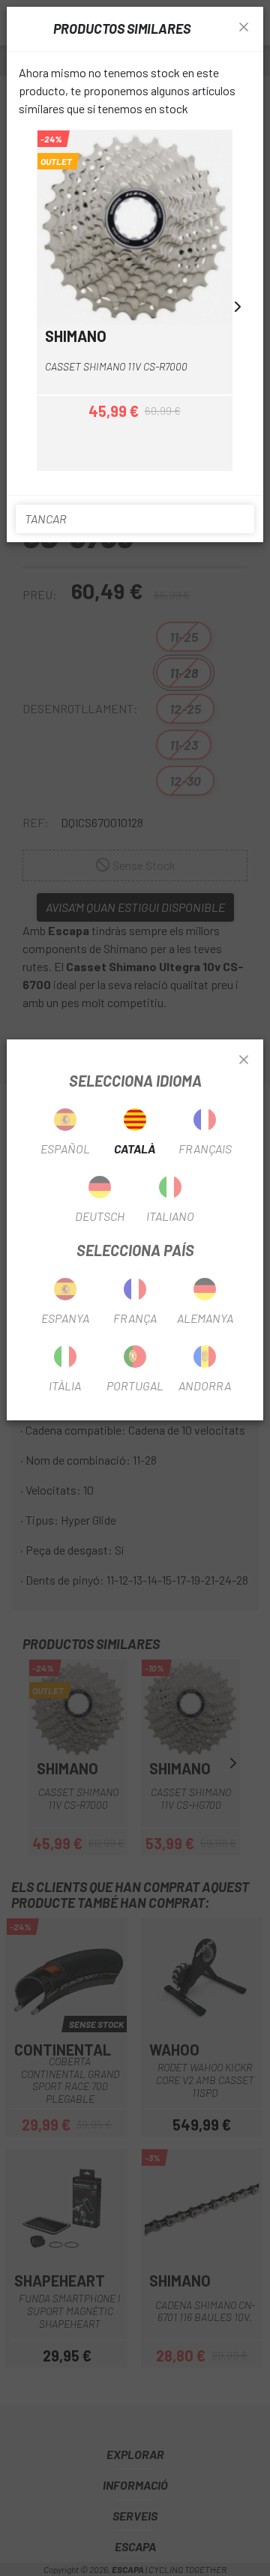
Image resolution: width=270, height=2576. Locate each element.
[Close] (244, 1060)
